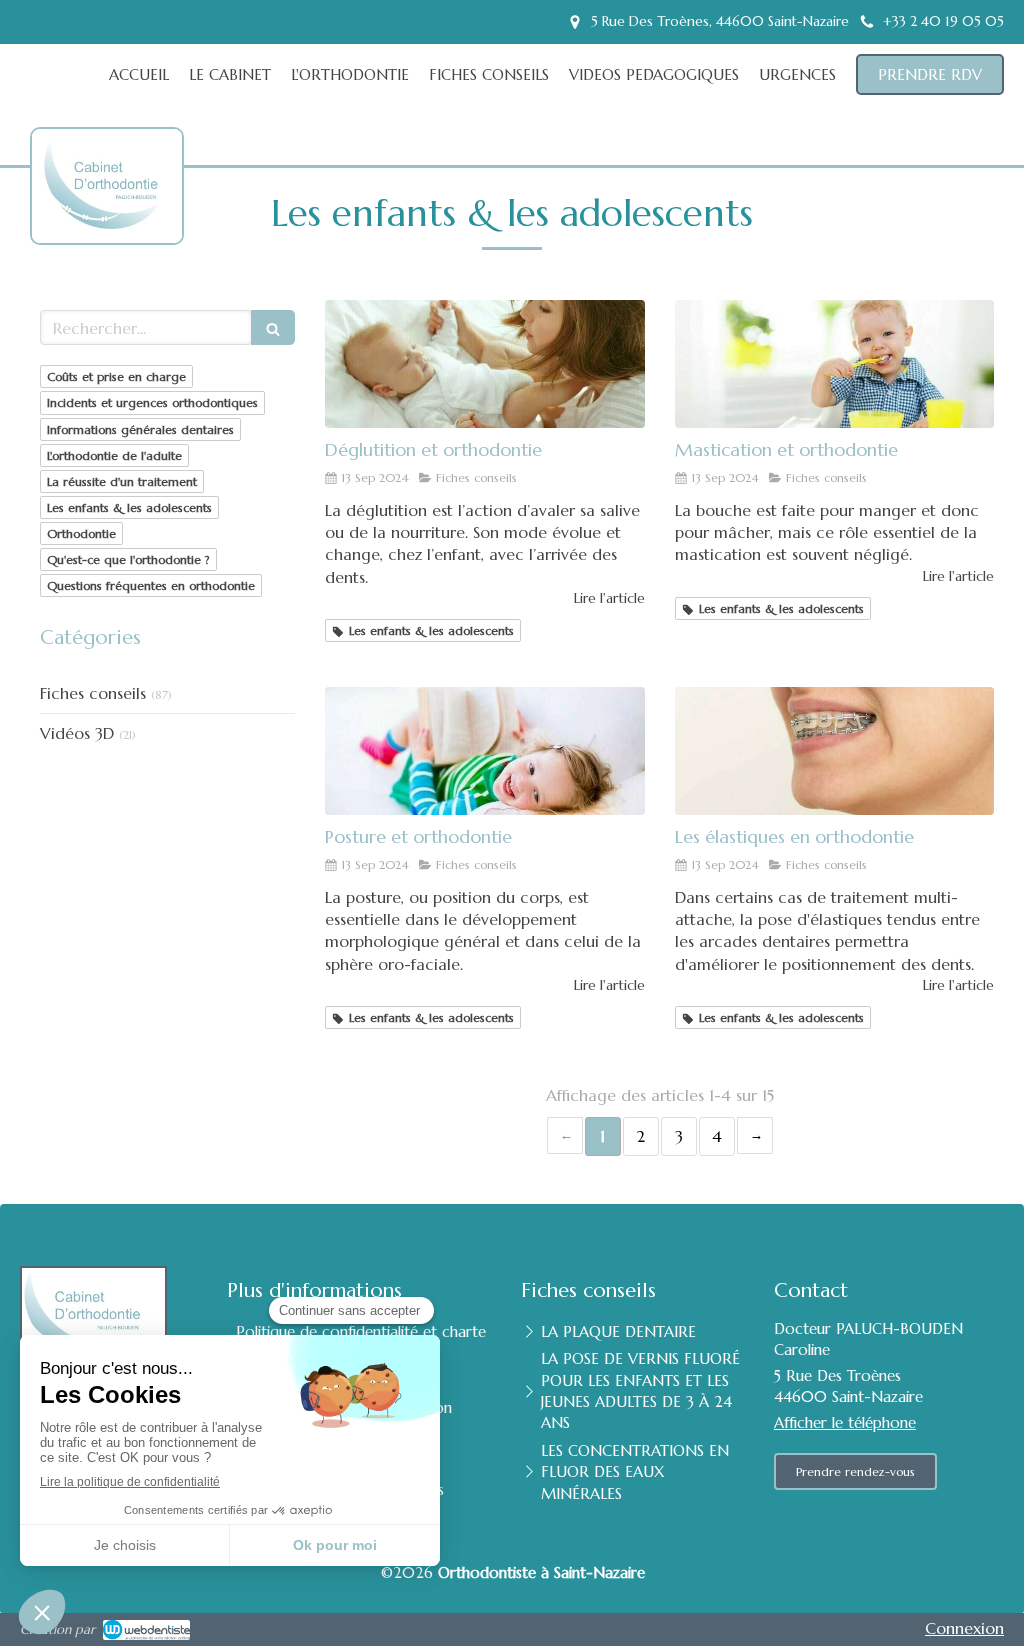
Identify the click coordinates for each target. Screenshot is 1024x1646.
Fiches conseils (93, 693)
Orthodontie (81, 533)
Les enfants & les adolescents (129, 507)
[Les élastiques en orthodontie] (834, 751)
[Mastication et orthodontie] (834, 364)
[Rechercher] (273, 327)
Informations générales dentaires (140, 429)
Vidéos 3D (77, 733)
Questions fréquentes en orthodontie (151, 585)
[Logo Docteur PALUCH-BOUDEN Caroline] (112, 223)
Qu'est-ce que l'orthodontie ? (128, 559)
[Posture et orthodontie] (484, 751)
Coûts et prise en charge (116, 376)
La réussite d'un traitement (122, 481)
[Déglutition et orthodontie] (484, 364)
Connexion (964, 1628)
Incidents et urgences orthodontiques (152, 402)
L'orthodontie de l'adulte (114, 455)
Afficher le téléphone (845, 1422)
